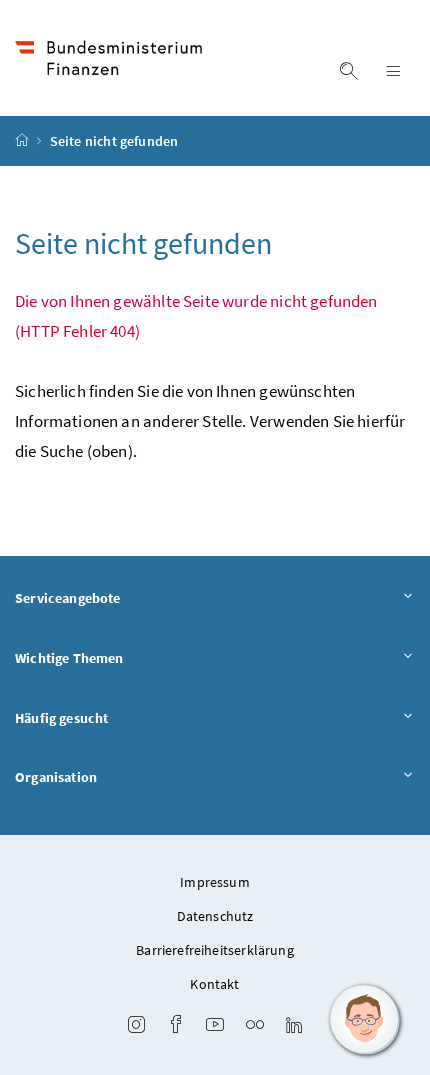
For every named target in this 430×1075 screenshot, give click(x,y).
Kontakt (214, 984)
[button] (365, 1020)
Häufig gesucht (61, 718)
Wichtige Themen (69, 658)
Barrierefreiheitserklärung (215, 950)
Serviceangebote (68, 598)
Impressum (215, 882)
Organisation (56, 777)
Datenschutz (215, 916)
